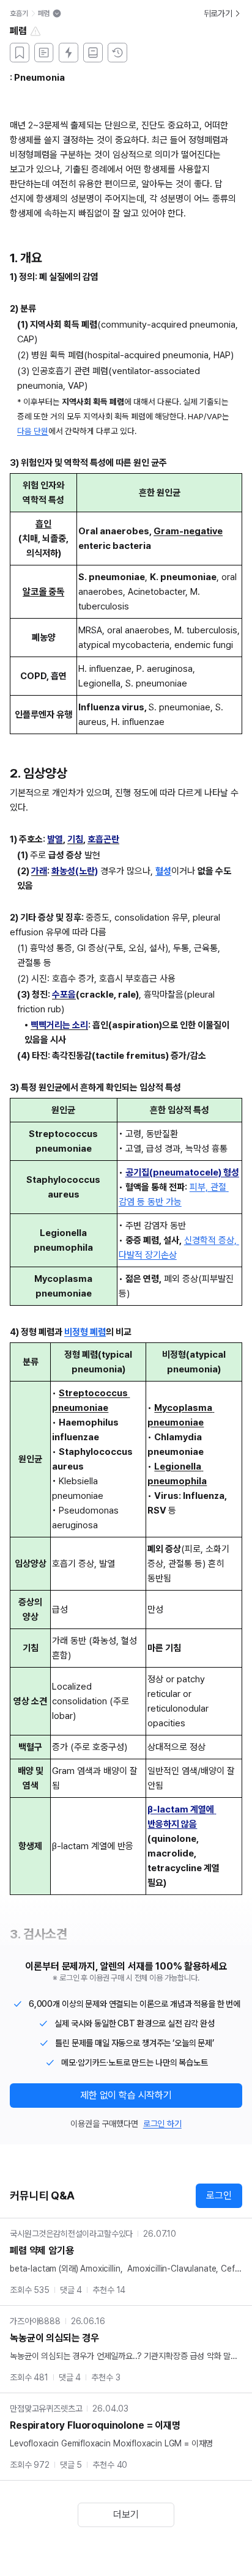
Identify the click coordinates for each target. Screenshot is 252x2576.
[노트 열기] (93, 53)
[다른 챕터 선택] (57, 13)
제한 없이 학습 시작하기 (126, 2095)
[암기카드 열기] (69, 53)
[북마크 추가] (20, 53)
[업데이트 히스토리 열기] (117, 53)
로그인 (219, 2195)
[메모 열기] (44, 53)
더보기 (126, 2515)
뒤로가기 (218, 13)
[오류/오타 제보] (35, 31)
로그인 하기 (162, 2124)
